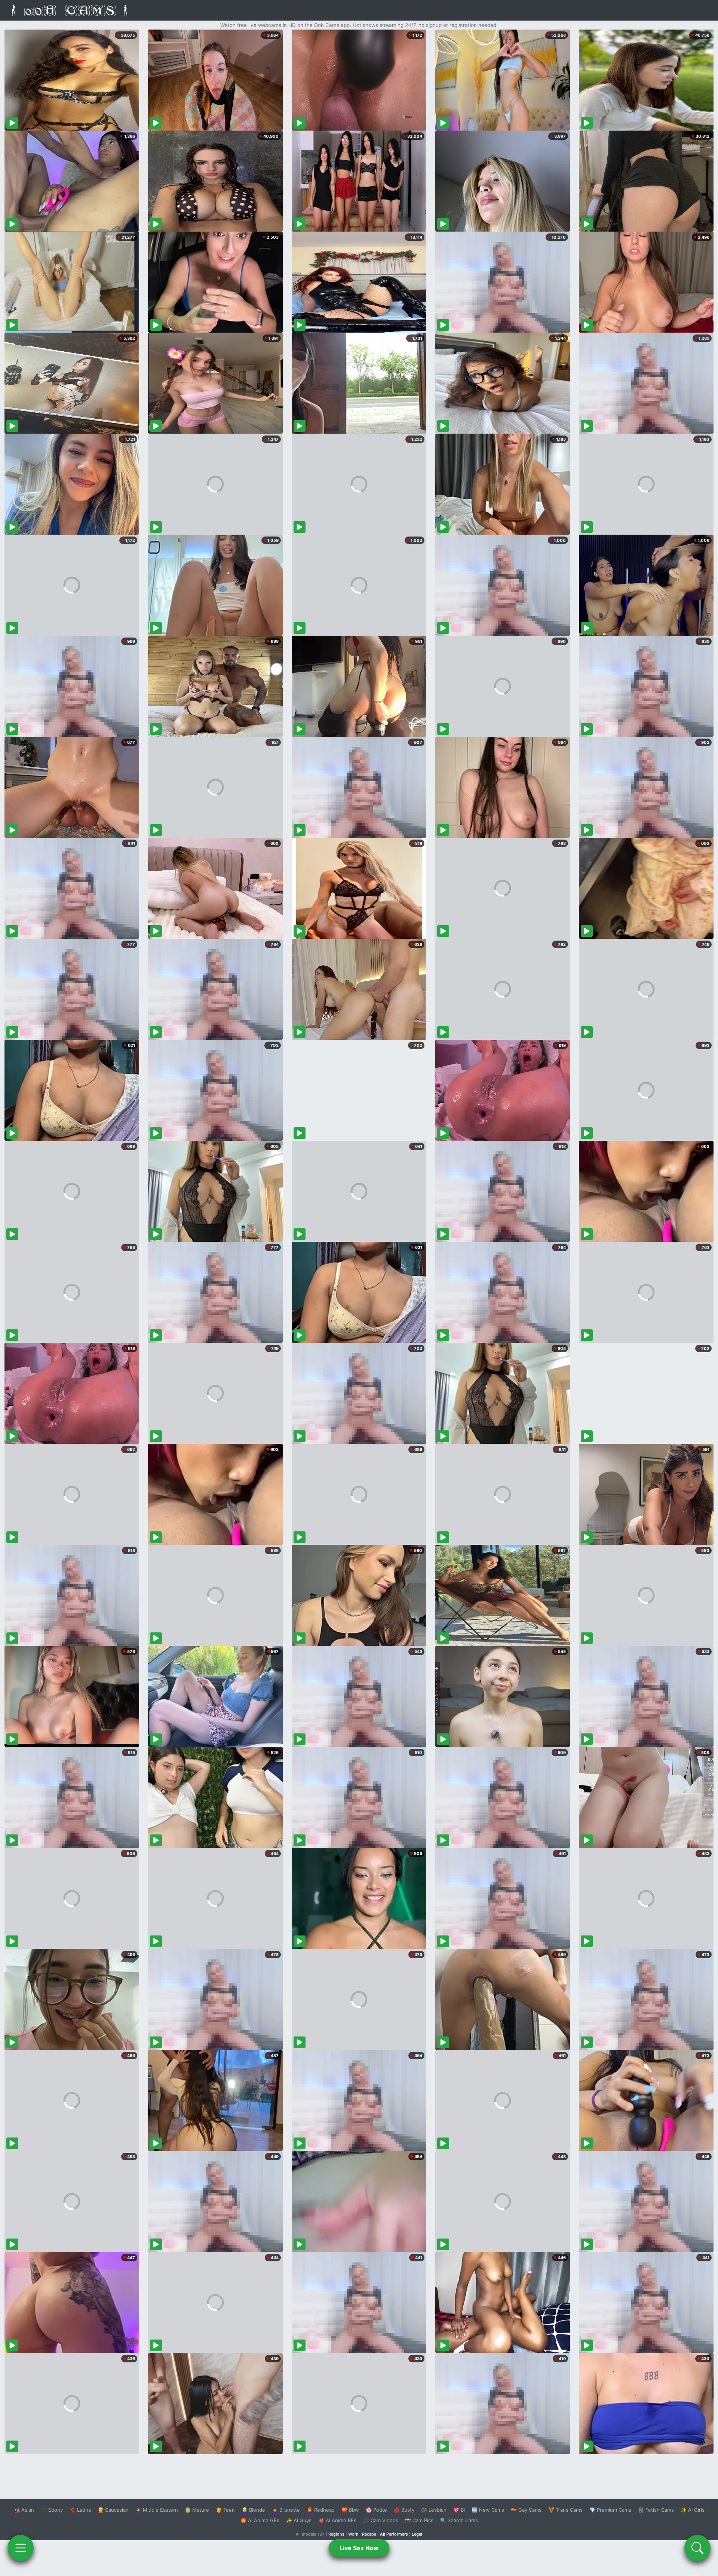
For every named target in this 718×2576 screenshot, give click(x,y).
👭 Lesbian (434, 2510)
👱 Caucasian (113, 2510)
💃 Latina (80, 2510)
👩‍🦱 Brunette (286, 2510)
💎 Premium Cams (610, 2510)
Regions (336, 2534)
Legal (417, 2534)
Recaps (369, 2534)
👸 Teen (225, 2510)
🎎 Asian (24, 2510)
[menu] (21, 2548)
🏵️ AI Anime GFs (260, 2520)
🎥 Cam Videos (381, 2520)
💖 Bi (459, 2510)
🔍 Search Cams (459, 2520)
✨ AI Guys (299, 2520)
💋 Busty (404, 2510)
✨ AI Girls (693, 2510)
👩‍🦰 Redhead (321, 2510)
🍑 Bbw (350, 2510)
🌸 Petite (376, 2510)
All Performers (394, 2534)
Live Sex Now (359, 2548)
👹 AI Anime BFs (337, 2520)
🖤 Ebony (52, 2510)
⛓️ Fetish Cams (656, 2510)
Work (353, 2534)
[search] (697, 2548)
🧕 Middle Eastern (157, 2510)
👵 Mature (197, 2510)
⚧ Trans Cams (565, 2510)
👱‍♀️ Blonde (253, 2510)
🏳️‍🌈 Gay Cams (526, 2510)
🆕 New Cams (488, 2510)
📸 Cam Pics (419, 2520)
